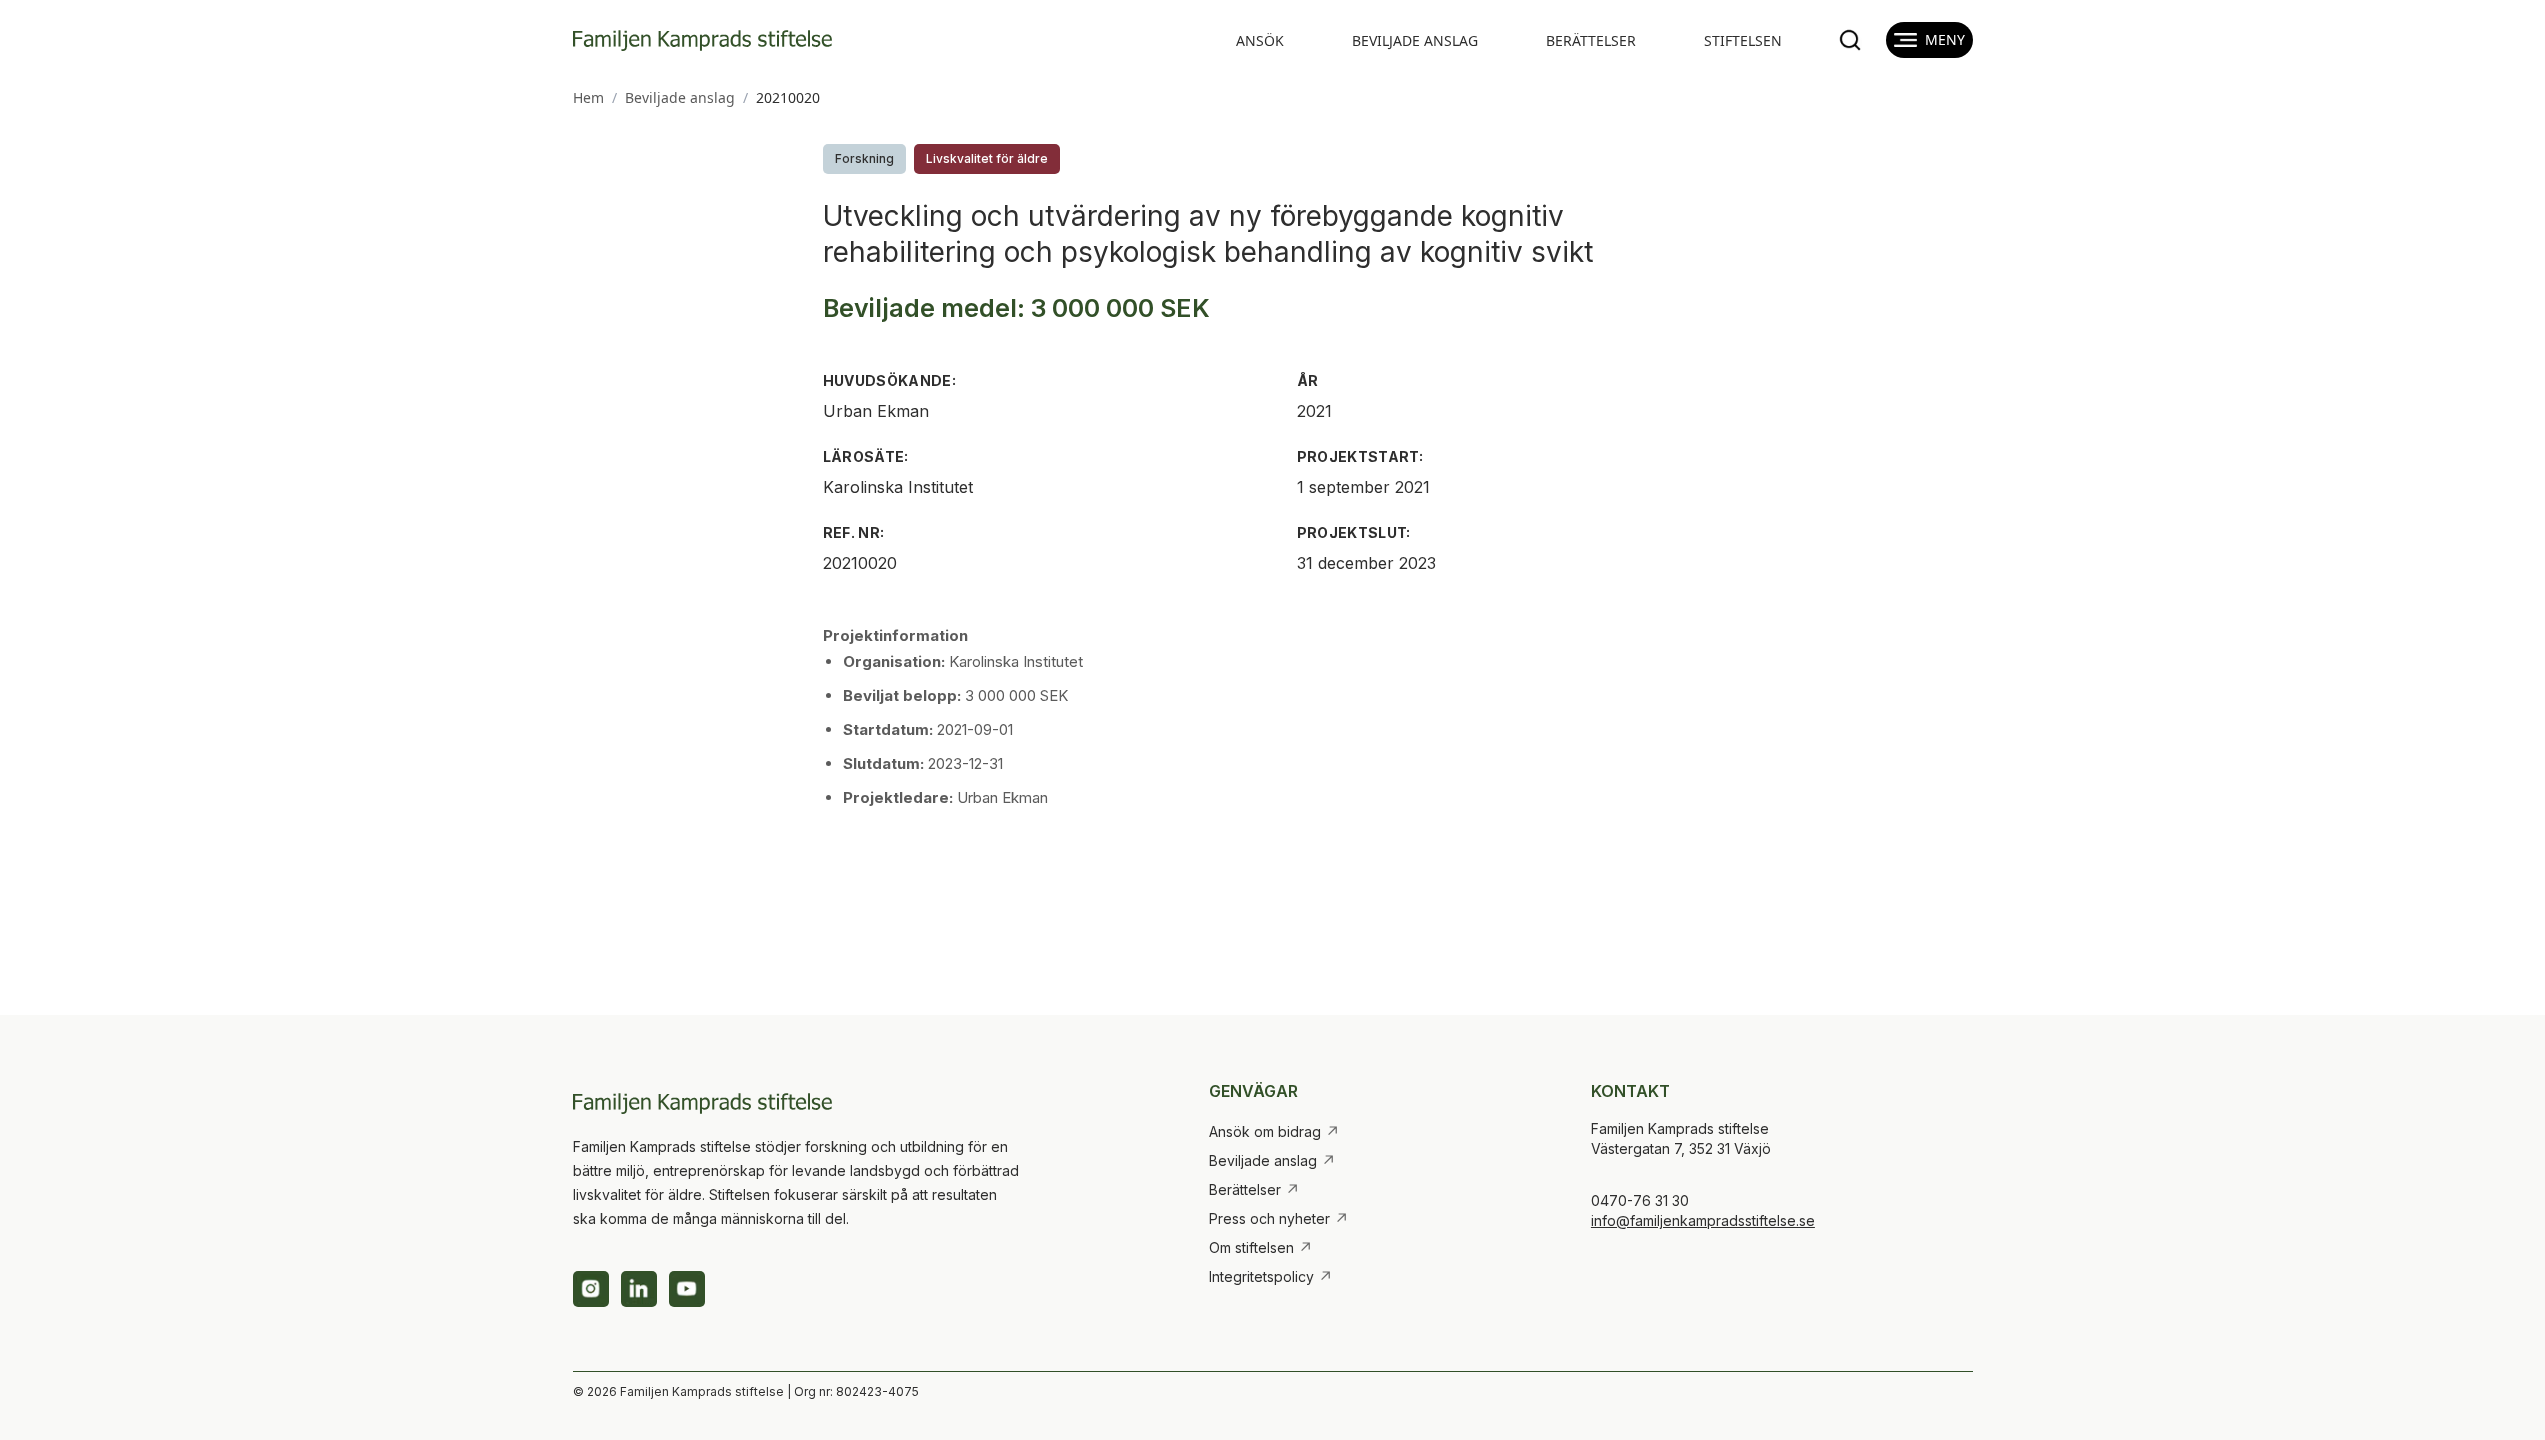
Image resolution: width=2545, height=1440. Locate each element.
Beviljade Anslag (1415, 40)
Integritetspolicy (1271, 1277)
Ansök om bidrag (1274, 1132)
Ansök (1260, 40)
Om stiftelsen (1261, 1248)
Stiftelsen (1743, 40)
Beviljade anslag (680, 97)
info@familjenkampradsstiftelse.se (1703, 1220)
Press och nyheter (1279, 1219)
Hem (588, 97)
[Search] (1850, 40)
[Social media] (591, 1289)
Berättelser (1591, 40)
